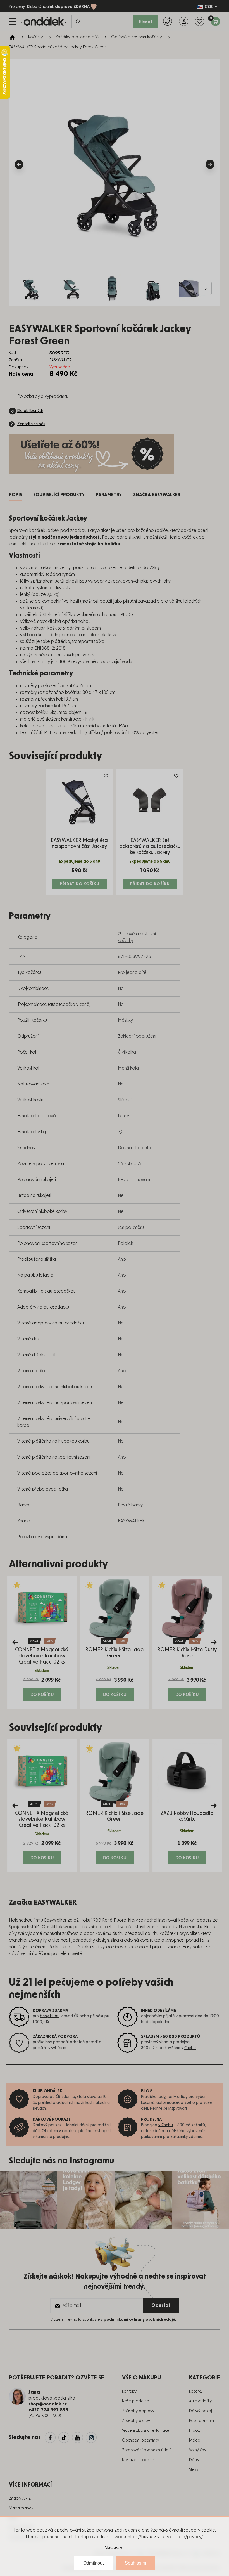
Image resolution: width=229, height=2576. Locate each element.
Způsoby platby (136, 2421)
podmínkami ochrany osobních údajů (139, 2320)
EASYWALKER (131, 1521)
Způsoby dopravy (138, 2411)
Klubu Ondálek (40, 7)
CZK (209, 7)
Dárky (194, 2460)
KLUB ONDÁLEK (47, 2091)
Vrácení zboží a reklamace (146, 2431)
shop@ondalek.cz (48, 2404)
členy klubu (50, 2016)
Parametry (109, 495)
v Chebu (166, 2125)
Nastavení (115, 2548)
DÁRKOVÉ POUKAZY (52, 2120)
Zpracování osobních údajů (147, 2450)
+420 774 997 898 (48, 2410)
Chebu (190, 2048)
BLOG (147, 2091)
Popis (15, 495)
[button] (42, 1689)
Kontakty (129, 2392)
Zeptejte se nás (31, 424)
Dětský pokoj (201, 2411)
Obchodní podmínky (140, 2440)
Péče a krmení (201, 2421)
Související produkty (59, 495)
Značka (157, 495)
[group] (42, 1642)
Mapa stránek (21, 2508)
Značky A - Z (20, 2499)
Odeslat (161, 2305)
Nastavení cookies (138, 2460)
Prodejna (151, 2120)
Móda (195, 2440)
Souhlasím (135, 2563)
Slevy (194, 2470)
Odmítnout (93, 2563)
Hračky (195, 2431)
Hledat (145, 22)
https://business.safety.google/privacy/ (165, 2537)
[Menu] (12, 22)
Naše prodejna (136, 2401)
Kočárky (196, 2392)
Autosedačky (200, 2401)
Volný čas (197, 2450)
